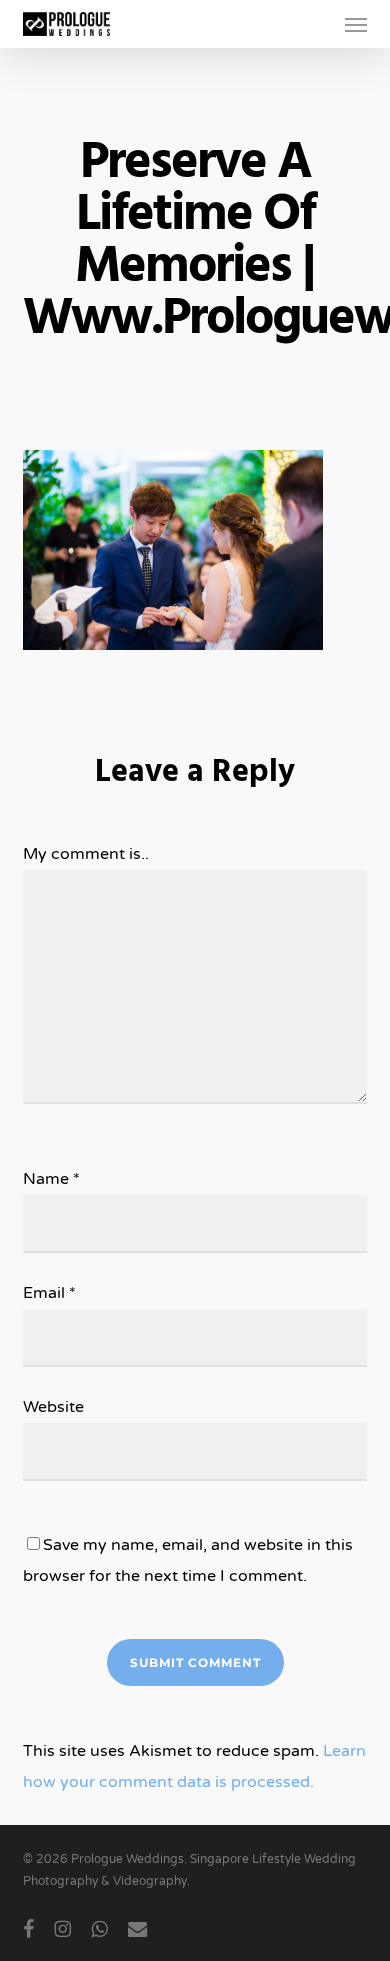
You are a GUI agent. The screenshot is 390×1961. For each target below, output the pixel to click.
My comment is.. (86, 854)
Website (53, 1407)
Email (49, 1293)
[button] (356, 24)
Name (51, 1179)
